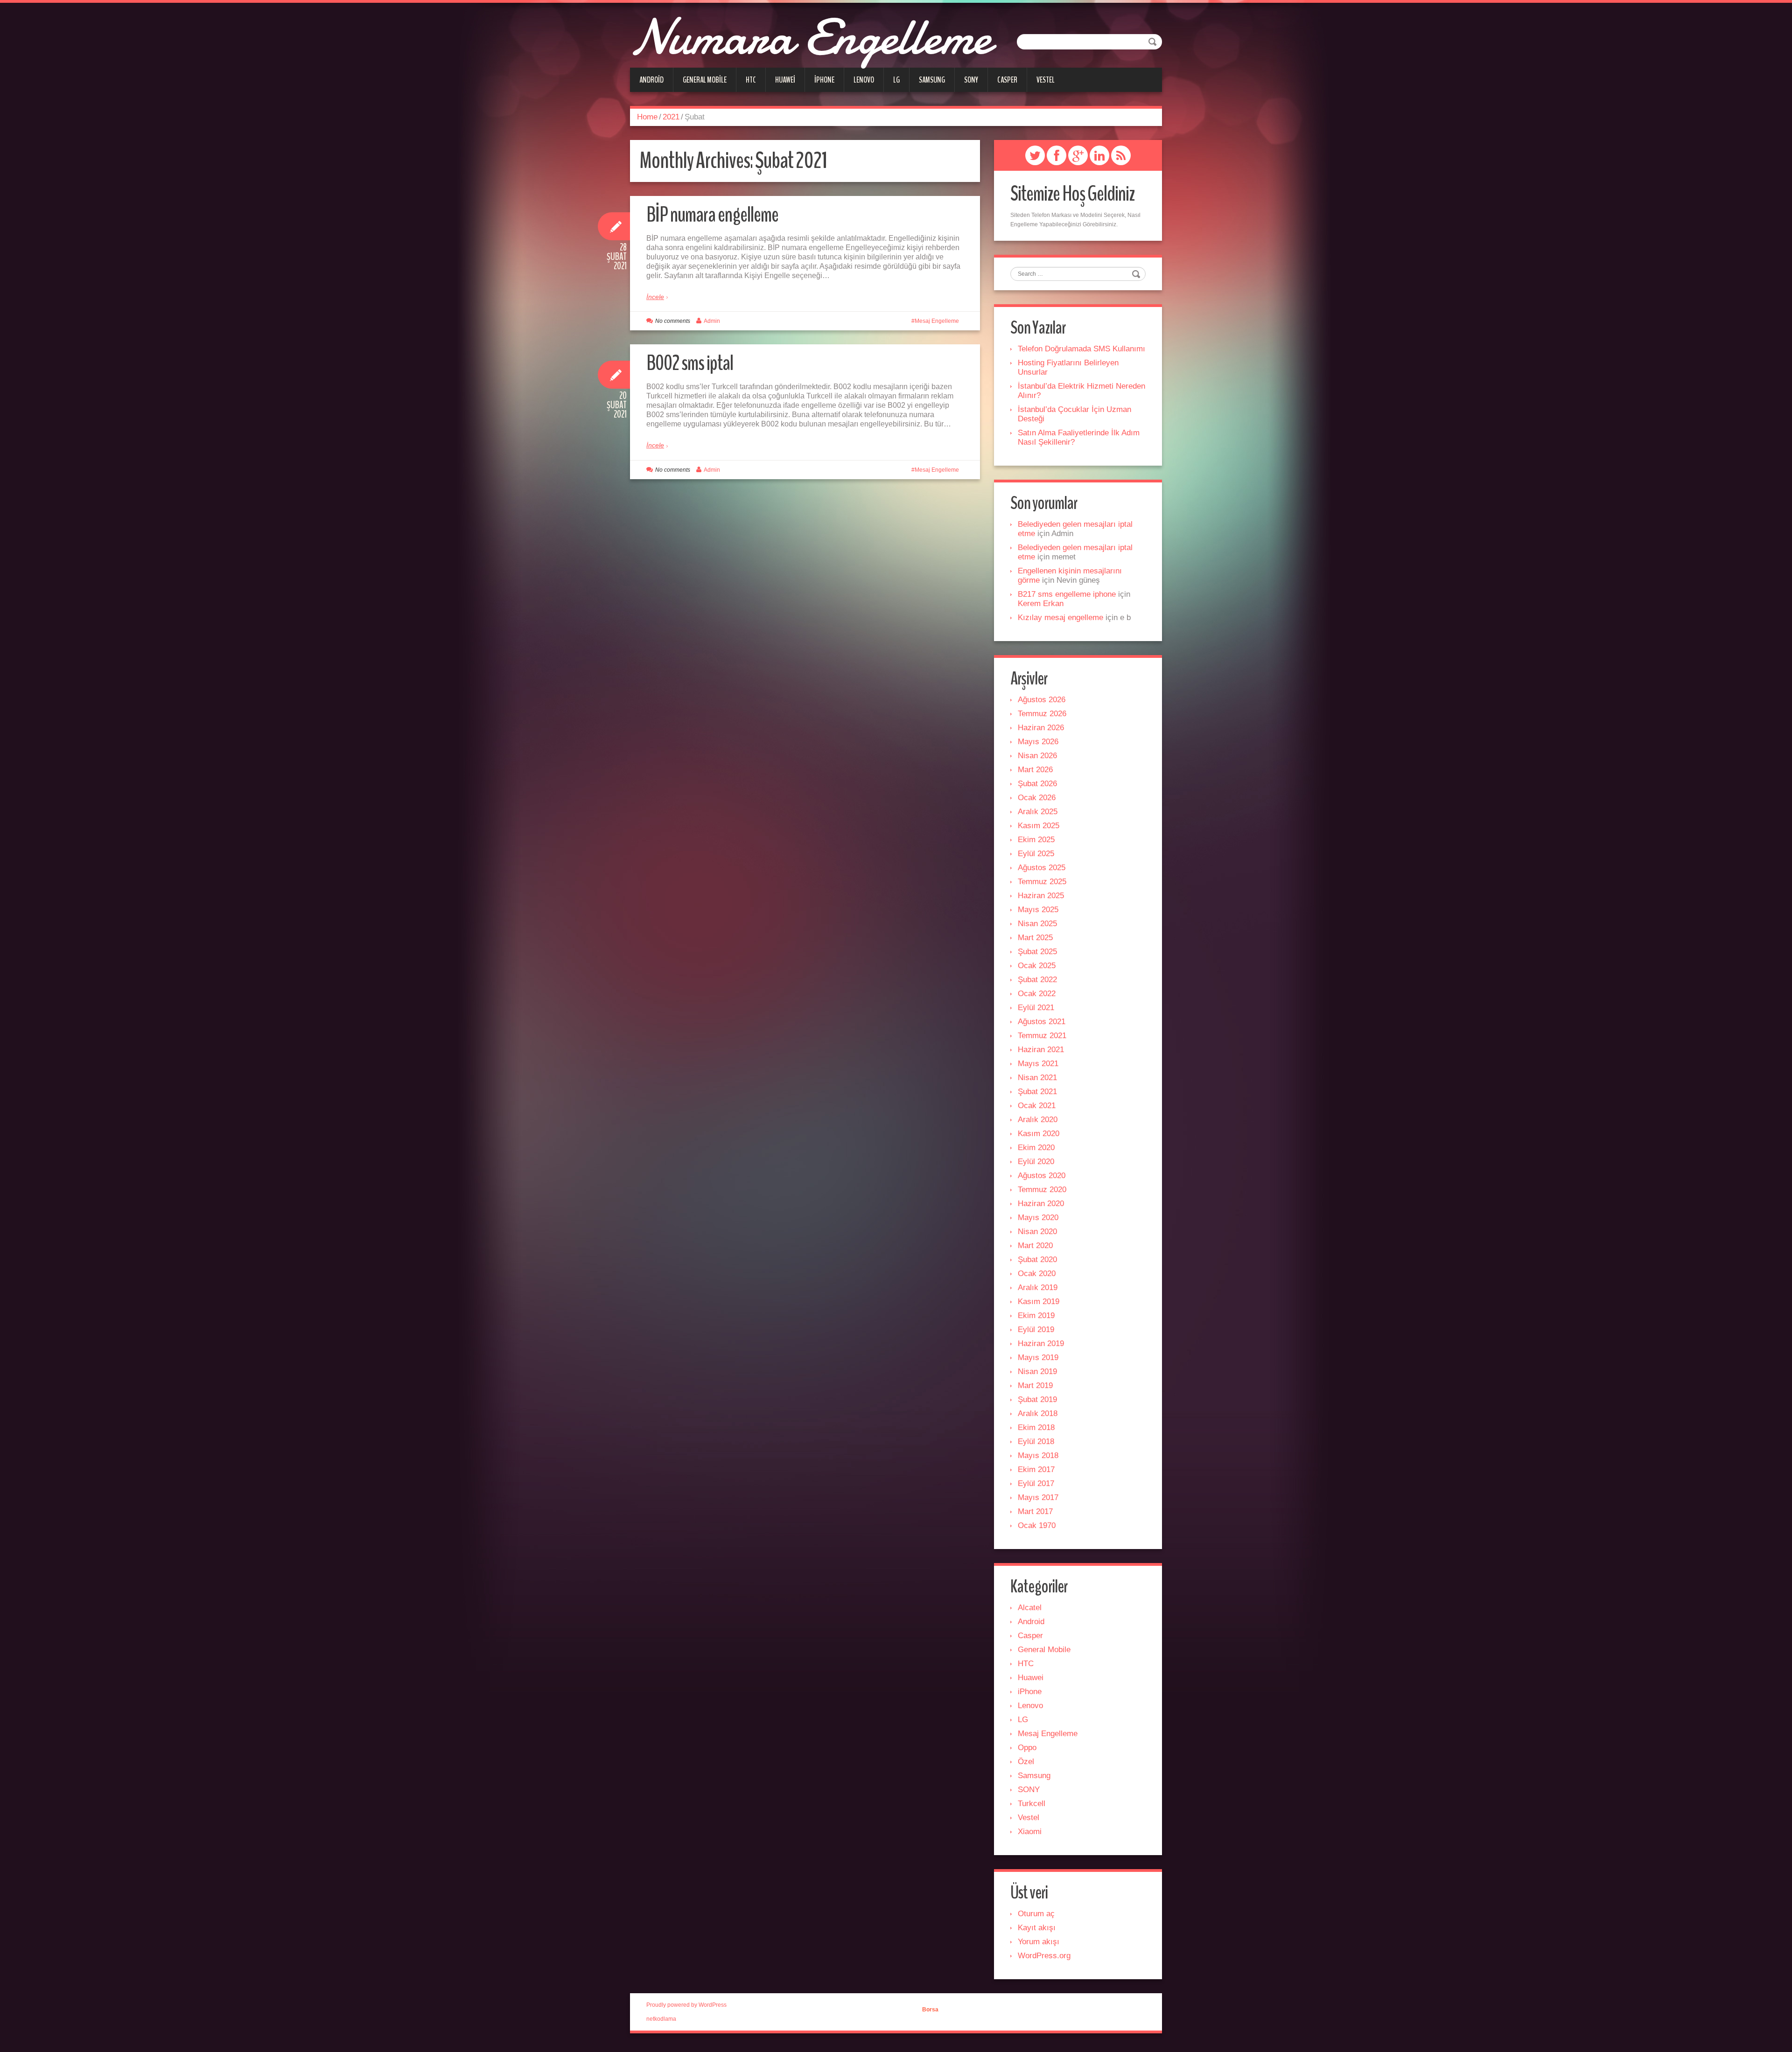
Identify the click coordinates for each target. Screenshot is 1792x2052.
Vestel (1046, 80)
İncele (655, 297)
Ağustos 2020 (1042, 1176)
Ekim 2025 (1036, 840)
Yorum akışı (1039, 1942)
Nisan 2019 (1037, 1371)
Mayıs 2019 (1038, 1358)
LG (896, 80)
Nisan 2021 (1037, 1078)
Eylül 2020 (1036, 1162)
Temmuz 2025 (1042, 882)
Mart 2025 (1035, 938)
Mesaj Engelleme (937, 321)
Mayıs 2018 (1038, 1455)
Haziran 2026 (1041, 728)
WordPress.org (1044, 1956)
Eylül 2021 (1036, 1008)
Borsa (930, 2010)
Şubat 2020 (1037, 1260)
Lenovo (864, 80)
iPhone (824, 80)
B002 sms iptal (690, 363)
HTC (751, 80)
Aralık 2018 (1038, 1413)
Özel (1026, 1762)
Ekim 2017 (1036, 1469)
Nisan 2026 (1037, 756)
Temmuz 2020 (1042, 1190)
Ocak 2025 (1037, 966)
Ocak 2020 (1037, 1274)
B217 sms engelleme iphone (1067, 594)
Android (651, 80)
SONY (971, 80)
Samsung (932, 80)
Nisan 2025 (1037, 924)
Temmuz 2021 (1042, 1036)
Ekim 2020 (1036, 1148)
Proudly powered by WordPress (686, 2005)
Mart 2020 (1035, 1246)
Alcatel (1030, 1608)
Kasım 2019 (1039, 1302)
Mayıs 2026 (1038, 742)
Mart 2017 (1035, 1511)
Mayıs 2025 (1038, 910)
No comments (673, 321)
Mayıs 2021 (1038, 1064)
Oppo (1027, 1748)
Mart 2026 (1035, 770)
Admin (712, 321)
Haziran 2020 (1041, 1204)
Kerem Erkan (1041, 604)
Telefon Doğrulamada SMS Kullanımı (1081, 349)
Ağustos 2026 (1042, 700)
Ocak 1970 (1037, 1525)
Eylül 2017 (1036, 1483)
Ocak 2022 (1037, 994)
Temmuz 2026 (1042, 714)
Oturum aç (1036, 1914)
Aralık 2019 (1038, 1288)
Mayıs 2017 (1038, 1497)
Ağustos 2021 (1042, 1022)
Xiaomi (1030, 1832)
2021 (671, 117)
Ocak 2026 (1037, 798)
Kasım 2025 (1039, 826)
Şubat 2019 (1037, 1399)
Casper (1007, 80)
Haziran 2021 (1041, 1050)
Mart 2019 (1035, 1385)
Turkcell (1032, 1804)
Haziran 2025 (1041, 896)
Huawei (785, 80)
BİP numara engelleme (712, 215)
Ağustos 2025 (1042, 868)
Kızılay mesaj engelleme (1060, 618)
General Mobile (705, 80)
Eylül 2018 (1036, 1441)
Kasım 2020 (1039, 1134)
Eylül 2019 (1036, 1330)
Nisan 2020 (1037, 1232)
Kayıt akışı (1037, 1928)
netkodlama (661, 2019)
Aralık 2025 (1038, 812)
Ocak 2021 (1037, 1106)
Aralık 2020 (1038, 1120)
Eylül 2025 (1036, 854)
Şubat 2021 (1037, 1092)
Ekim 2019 (1036, 1316)
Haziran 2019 (1041, 1344)
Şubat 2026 (1037, 784)
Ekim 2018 (1036, 1427)
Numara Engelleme (810, 37)
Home (647, 117)
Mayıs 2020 (1038, 1218)
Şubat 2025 (1037, 952)
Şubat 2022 (1037, 980)
